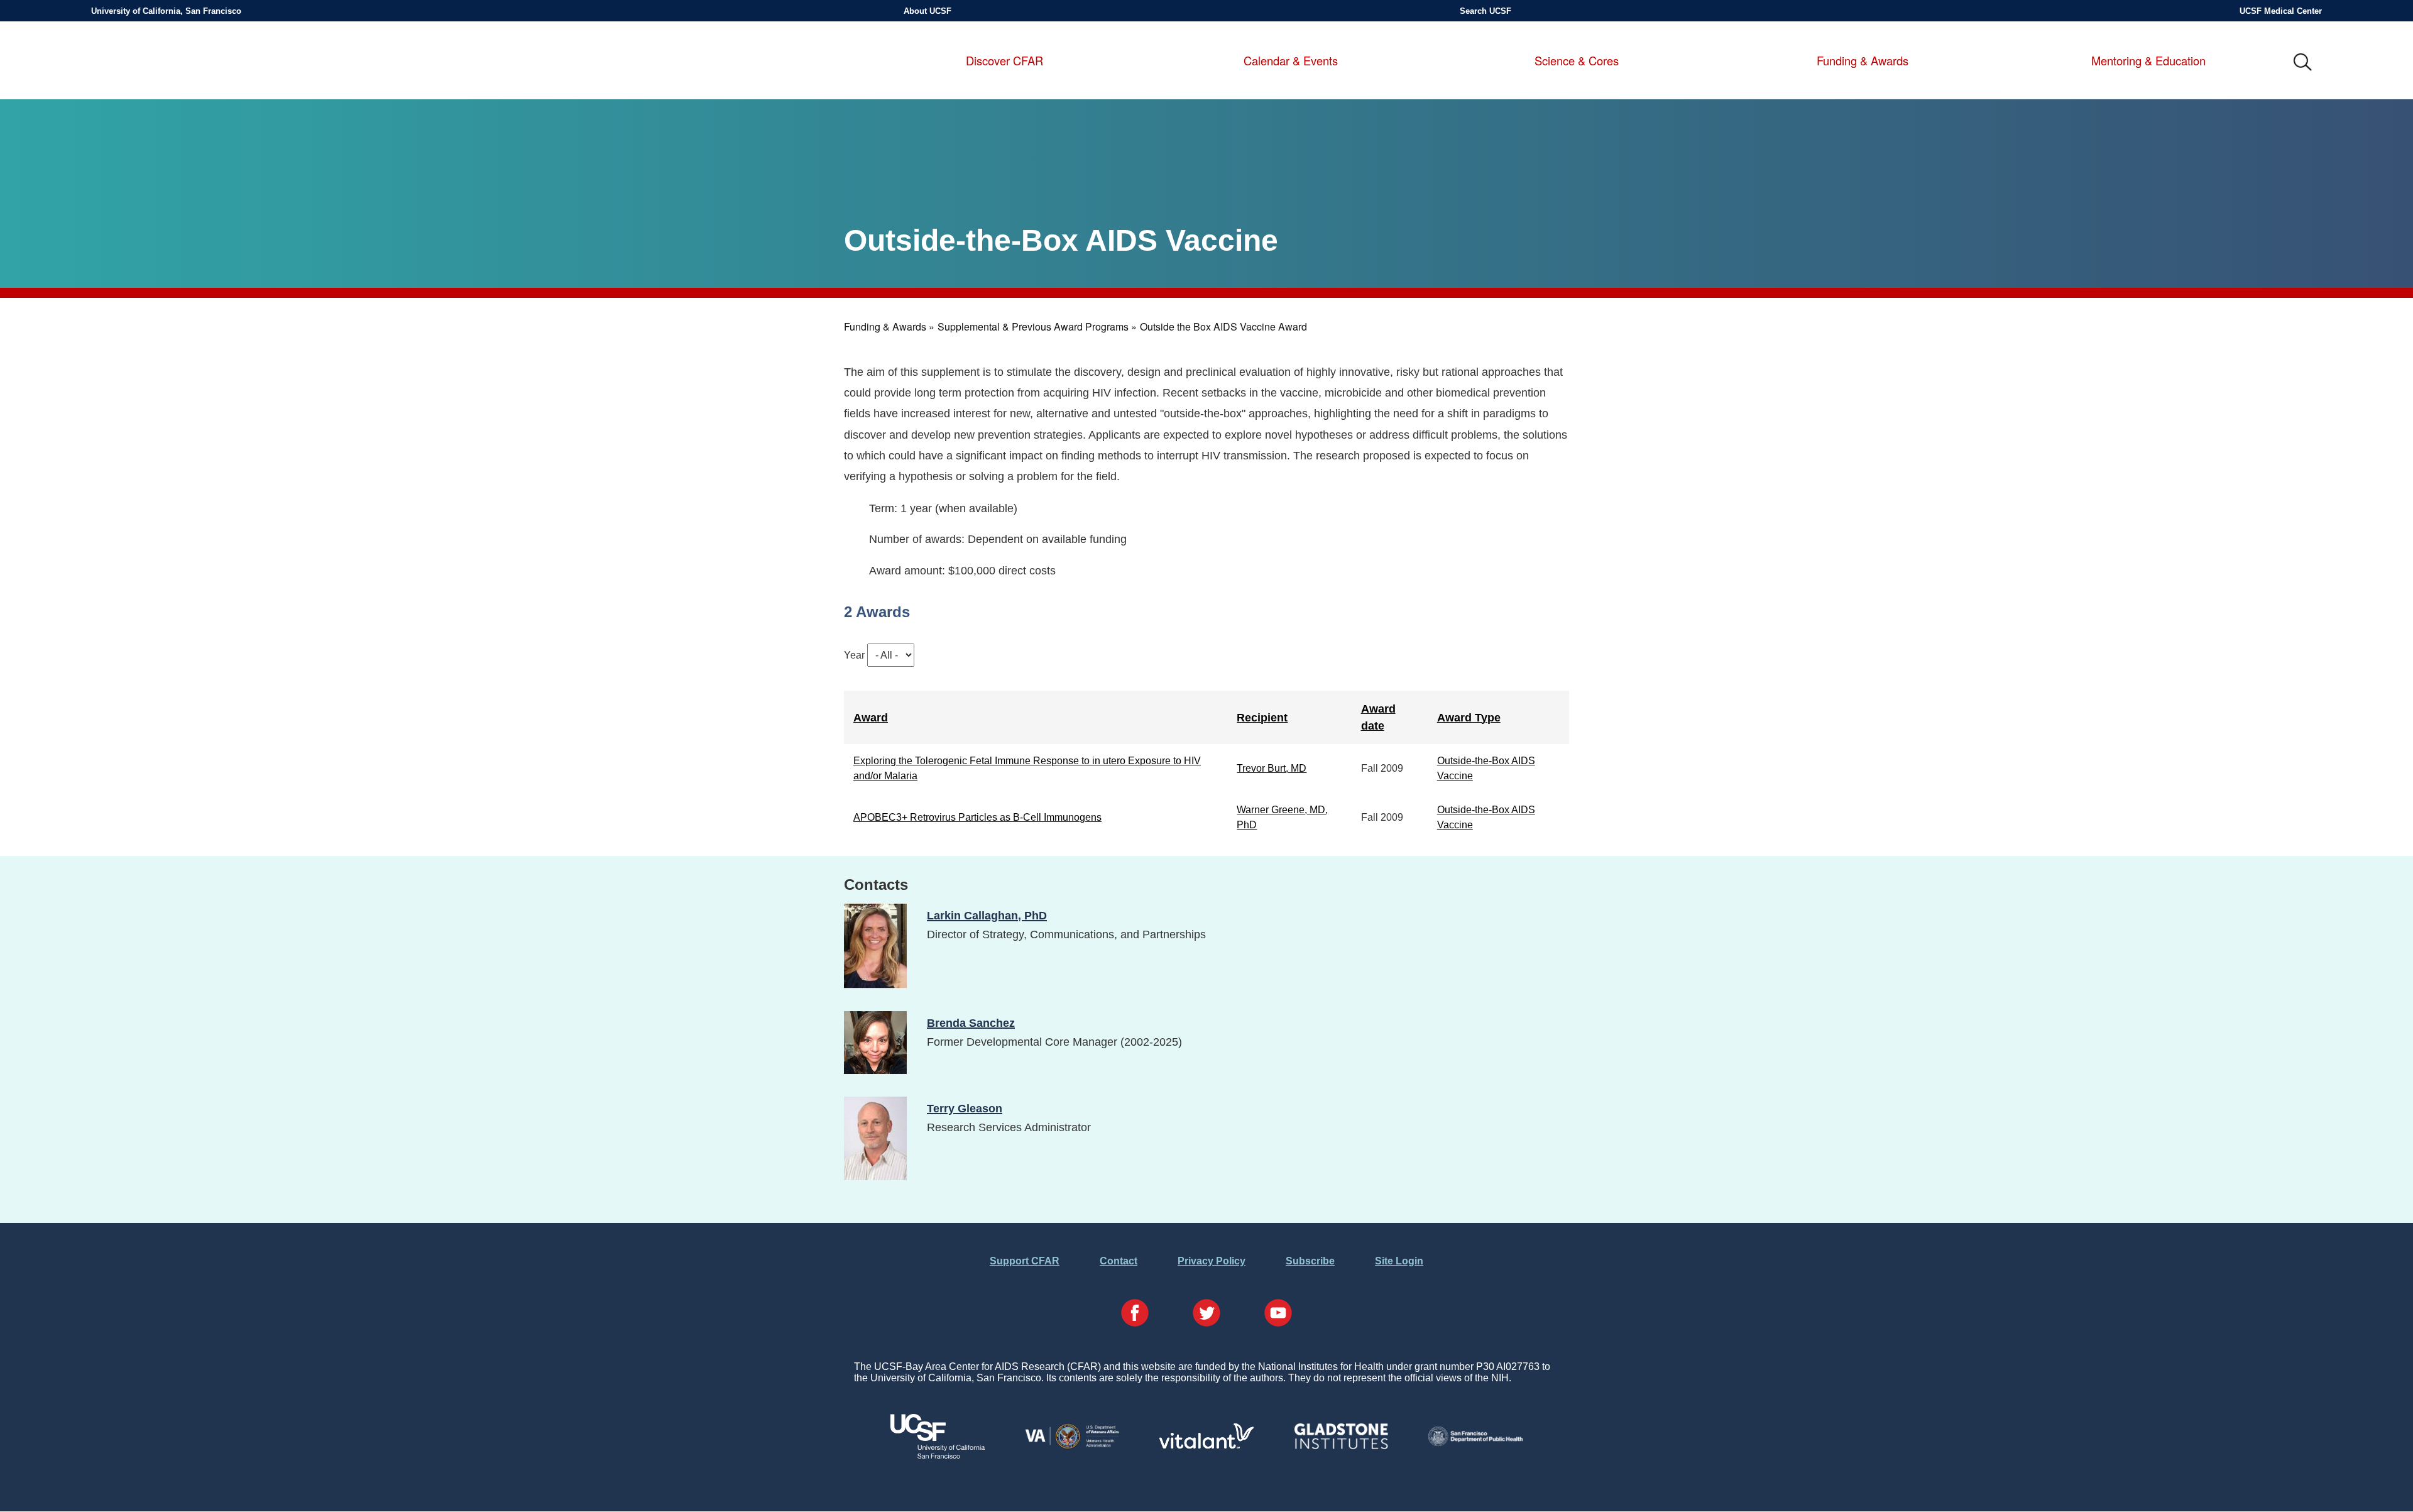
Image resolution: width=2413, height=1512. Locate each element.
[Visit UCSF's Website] (938, 1455)
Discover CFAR (1004, 61)
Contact (1119, 1261)
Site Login (1399, 1261)
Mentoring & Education (2148, 61)
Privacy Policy (1212, 1261)
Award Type (1469, 717)
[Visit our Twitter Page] (1206, 1314)
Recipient (1262, 717)
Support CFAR (1025, 1261)
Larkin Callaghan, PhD (987, 915)
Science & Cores (1577, 61)
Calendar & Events (1291, 61)
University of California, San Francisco (166, 11)
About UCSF (927, 11)
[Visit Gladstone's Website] (1341, 1446)
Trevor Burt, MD (1272, 768)
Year (854, 655)
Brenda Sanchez (971, 1023)
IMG (2303, 63)
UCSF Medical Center (2281, 11)
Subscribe (1310, 1261)
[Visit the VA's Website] (1072, 1446)
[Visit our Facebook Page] (1135, 1314)
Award (871, 717)
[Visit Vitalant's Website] (1206, 1445)
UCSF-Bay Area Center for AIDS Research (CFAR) (161, 63)
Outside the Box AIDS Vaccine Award (1223, 326)
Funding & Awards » (889, 326)
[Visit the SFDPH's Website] (1475, 1443)
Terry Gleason (965, 1108)
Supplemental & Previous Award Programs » (1037, 326)
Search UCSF (1486, 11)
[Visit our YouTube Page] (1278, 1314)
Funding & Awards (1863, 61)
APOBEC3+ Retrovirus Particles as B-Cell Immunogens (977, 817)
